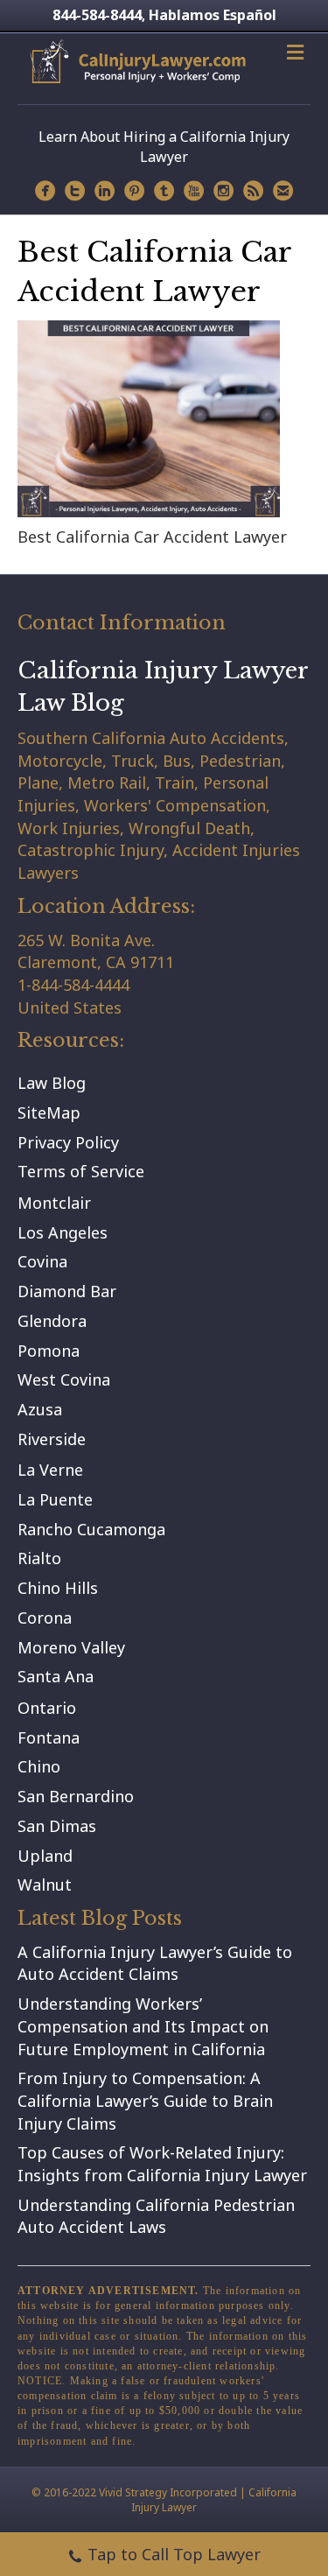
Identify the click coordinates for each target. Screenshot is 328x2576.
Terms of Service (81, 1171)
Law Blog (52, 1083)
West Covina (64, 1379)
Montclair (54, 1203)
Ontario (47, 1708)
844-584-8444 (97, 15)
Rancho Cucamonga (91, 1529)
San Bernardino (76, 1796)
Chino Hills (58, 1588)
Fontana (49, 1737)
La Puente (55, 1499)
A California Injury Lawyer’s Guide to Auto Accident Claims (155, 1963)
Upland (45, 1856)
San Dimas (57, 1826)
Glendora (52, 1321)
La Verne (50, 1470)
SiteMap (49, 1113)
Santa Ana (56, 1676)
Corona (45, 1618)
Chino (39, 1766)
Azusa (40, 1409)
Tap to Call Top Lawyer (174, 2554)
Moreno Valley (71, 1647)
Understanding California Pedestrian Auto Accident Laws (156, 2216)
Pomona (49, 1351)
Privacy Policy (68, 1142)
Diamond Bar (67, 1291)
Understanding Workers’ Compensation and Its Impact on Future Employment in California (143, 2026)
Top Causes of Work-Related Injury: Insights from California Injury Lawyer (162, 2164)
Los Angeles (63, 1232)
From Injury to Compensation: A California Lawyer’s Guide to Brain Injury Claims (145, 2100)
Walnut (45, 1885)
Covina (42, 1261)
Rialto (39, 1558)
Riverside (52, 1439)
